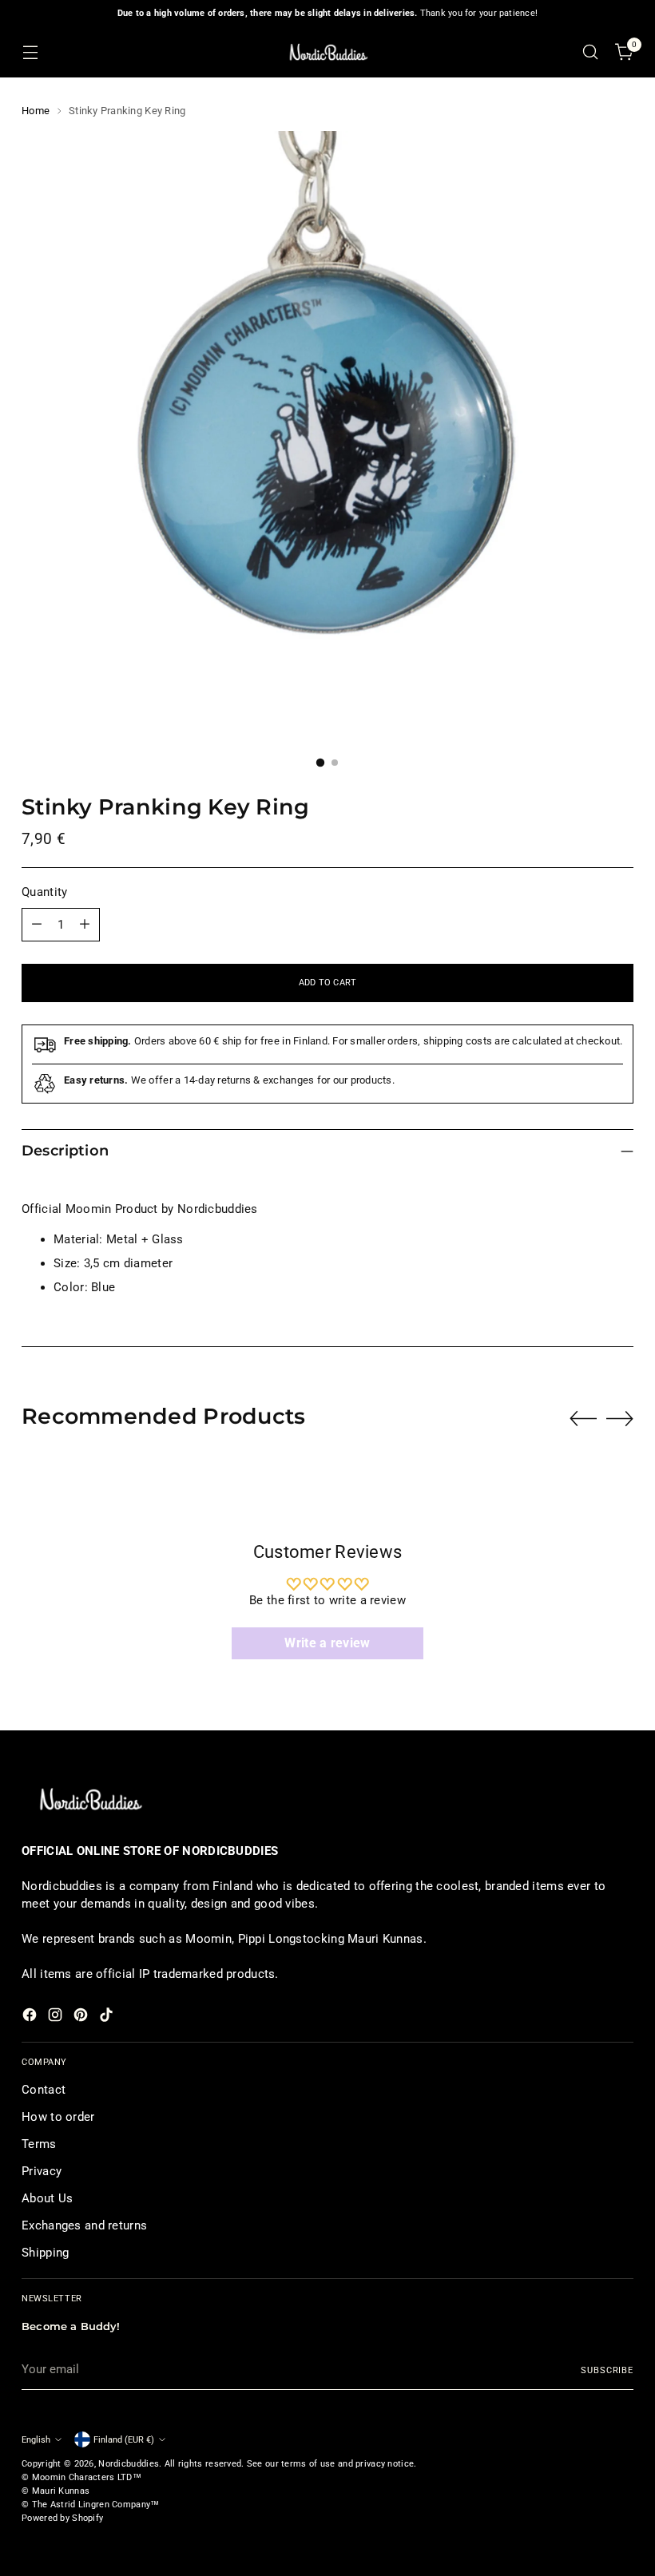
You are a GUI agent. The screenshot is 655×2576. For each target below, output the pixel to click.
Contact (44, 2090)
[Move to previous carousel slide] (583, 1419)
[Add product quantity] (85, 925)
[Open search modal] (591, 52)
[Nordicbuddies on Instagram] (57, 2017)
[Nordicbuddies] (327, 52)
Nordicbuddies (129, 2463)
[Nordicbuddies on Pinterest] (82, 2017)
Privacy (42, 2171)
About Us (47, 2198)
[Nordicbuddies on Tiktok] (108, 2017)
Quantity (44, 892)
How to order (58, 2117)
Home (36, 111)
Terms (39, 2144)
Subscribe (607, 2370)
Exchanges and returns (84, 2225)
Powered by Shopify (62, 2518)
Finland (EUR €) (124, 2439)
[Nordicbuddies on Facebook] (31, 2017)
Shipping (45, 2253)
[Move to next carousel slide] (620, 1418)
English (36, 2439)
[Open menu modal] (30, 52)
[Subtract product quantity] (37, 925)
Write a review (327, 1643)
